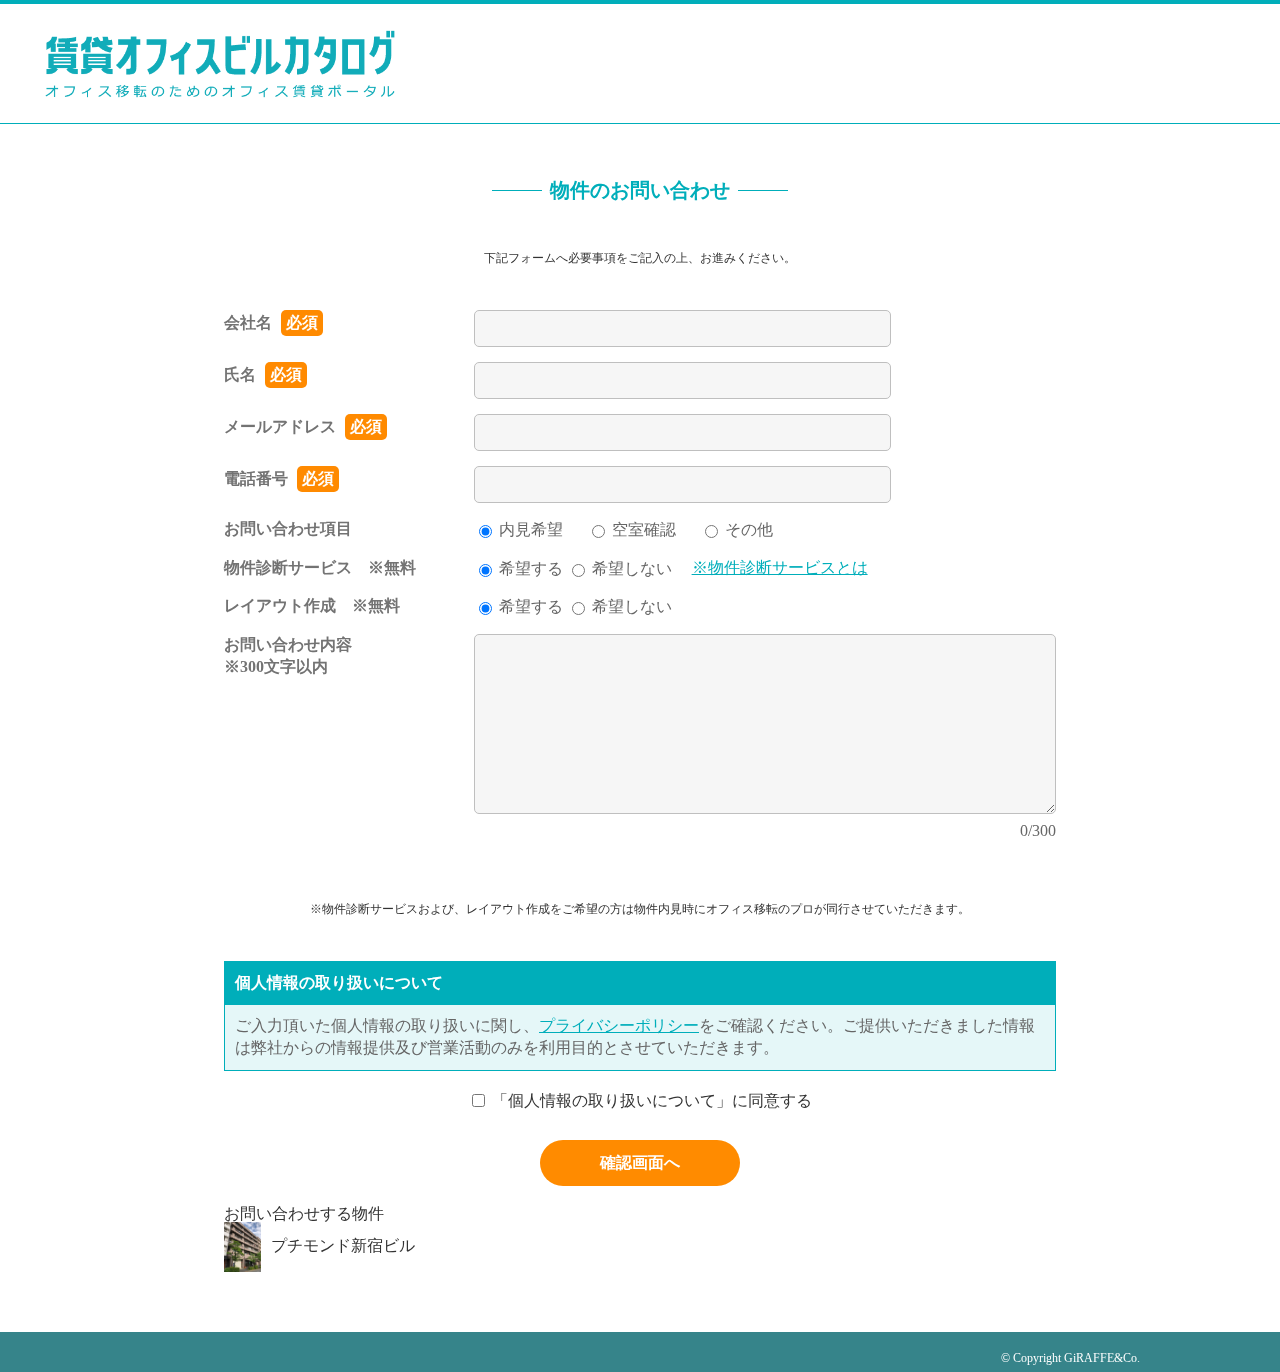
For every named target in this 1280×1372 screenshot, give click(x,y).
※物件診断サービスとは (780, 567)
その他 (749, 529)
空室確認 (644, 529)
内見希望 (531, 529)
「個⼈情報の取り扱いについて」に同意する (652, 1099)
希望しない (632, 568)
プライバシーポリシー (619, 1025)
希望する (531, 568)
